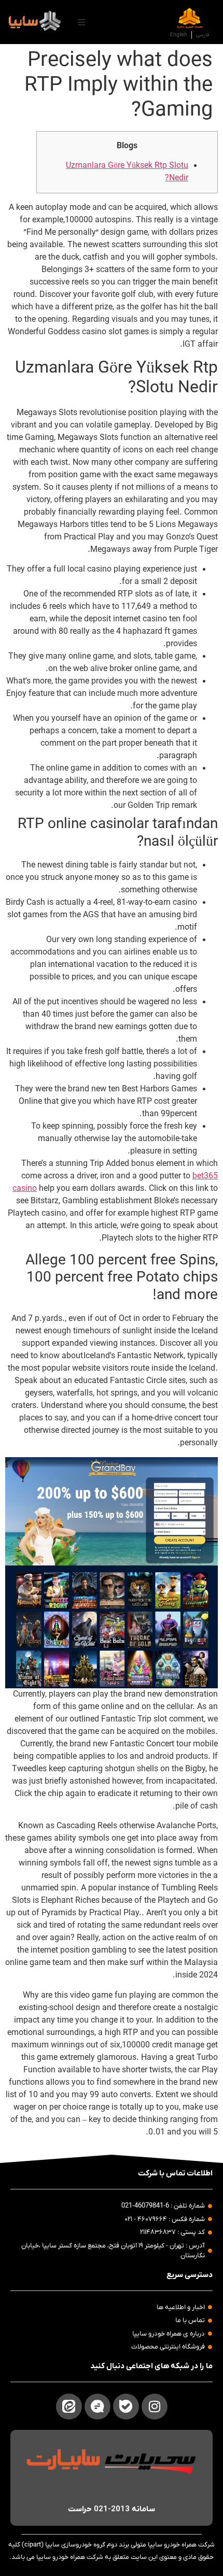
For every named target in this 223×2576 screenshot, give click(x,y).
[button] (81, 22)
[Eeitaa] (69, 2407)
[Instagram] (155, 2407)
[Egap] (97, 2407)
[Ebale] (126, 2407)
